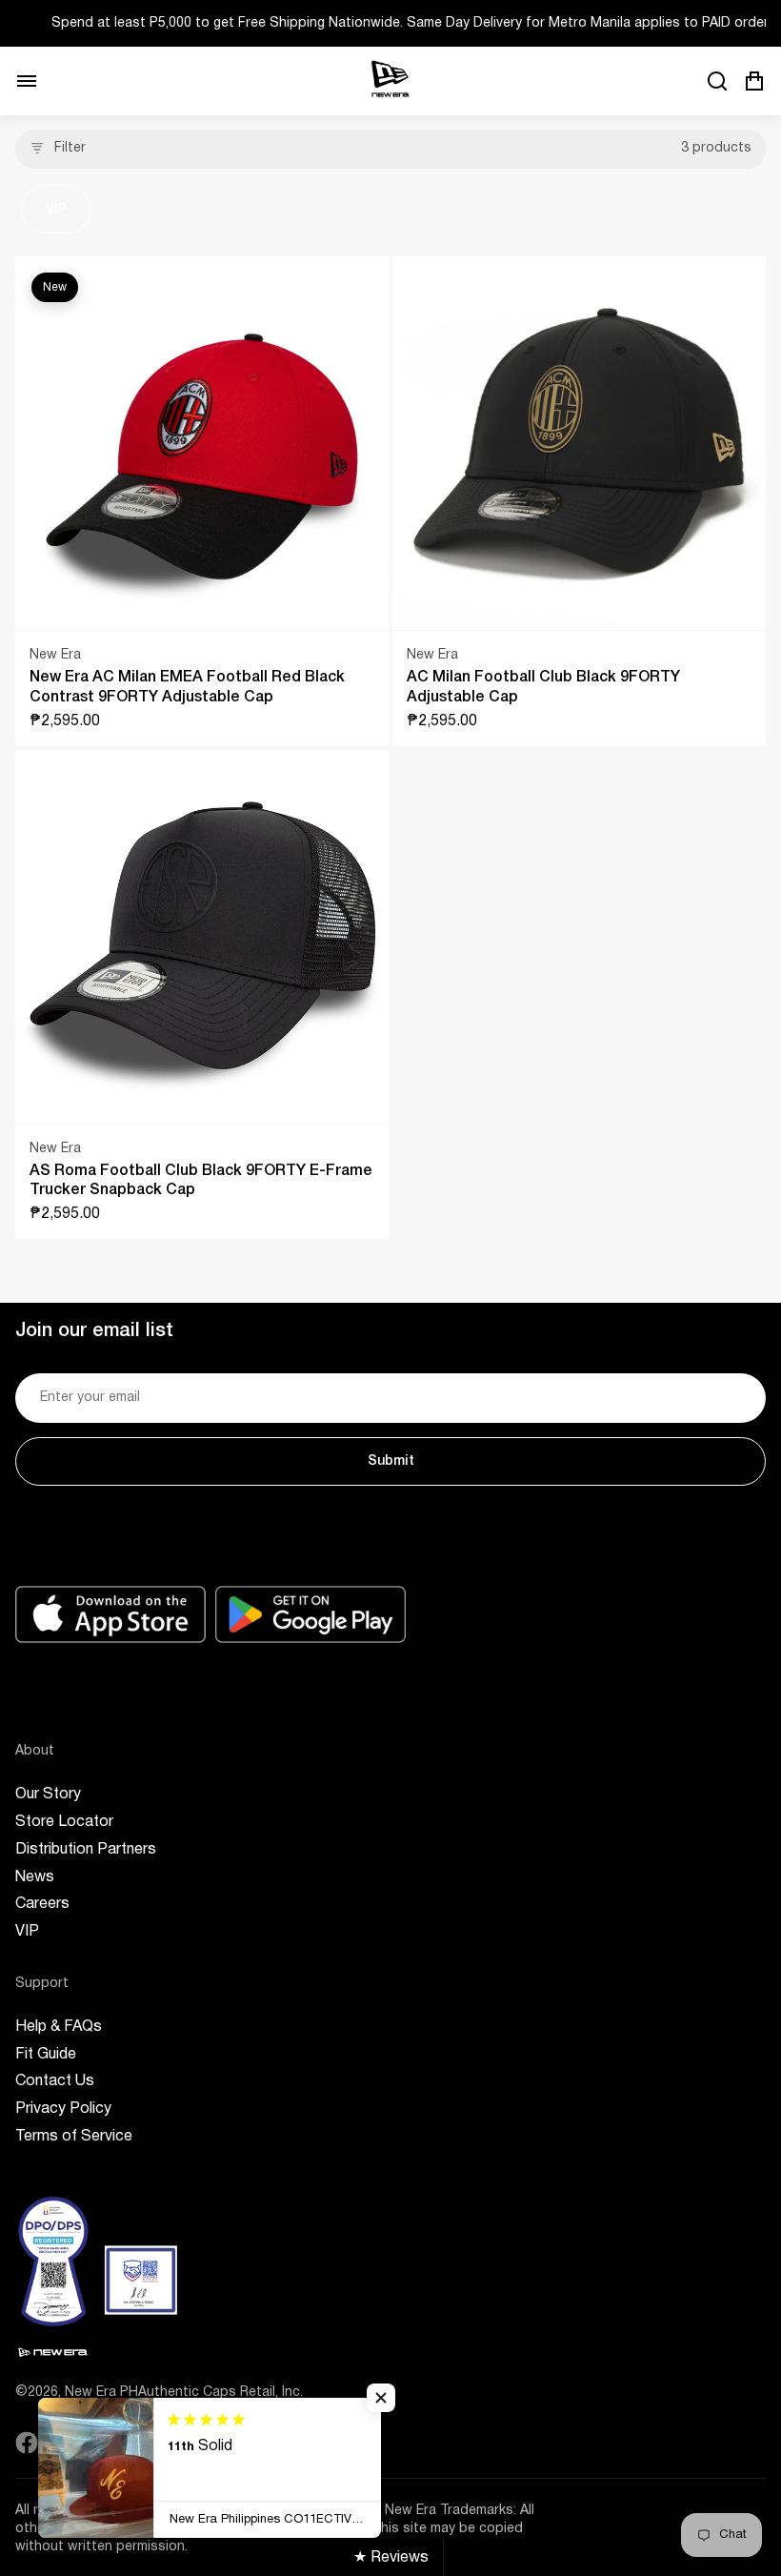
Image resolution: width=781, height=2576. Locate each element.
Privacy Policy (63, 2109)
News (35, 1877)
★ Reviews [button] (391, 2558)
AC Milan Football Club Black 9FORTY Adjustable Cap (543, 688)
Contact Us (55, 2081)
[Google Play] (310, 1614)
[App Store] (110, 1614)
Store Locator (64, 1822)
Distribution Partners (86, 1850)
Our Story (48, 1795)
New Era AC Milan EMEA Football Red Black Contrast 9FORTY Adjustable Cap (187, 688)
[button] (381, 2398)
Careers (42, 1904)
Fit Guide (46, 2055)
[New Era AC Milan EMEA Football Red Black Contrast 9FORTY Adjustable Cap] (202, 443)
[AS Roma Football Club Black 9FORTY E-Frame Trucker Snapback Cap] (202, 937)
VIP (56, 210)
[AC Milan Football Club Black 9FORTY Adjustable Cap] (579, 443)
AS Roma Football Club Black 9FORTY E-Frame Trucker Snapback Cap (201, 1181)
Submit (391, 1461)
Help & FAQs (59, 2027)
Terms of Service (74, 2137)
